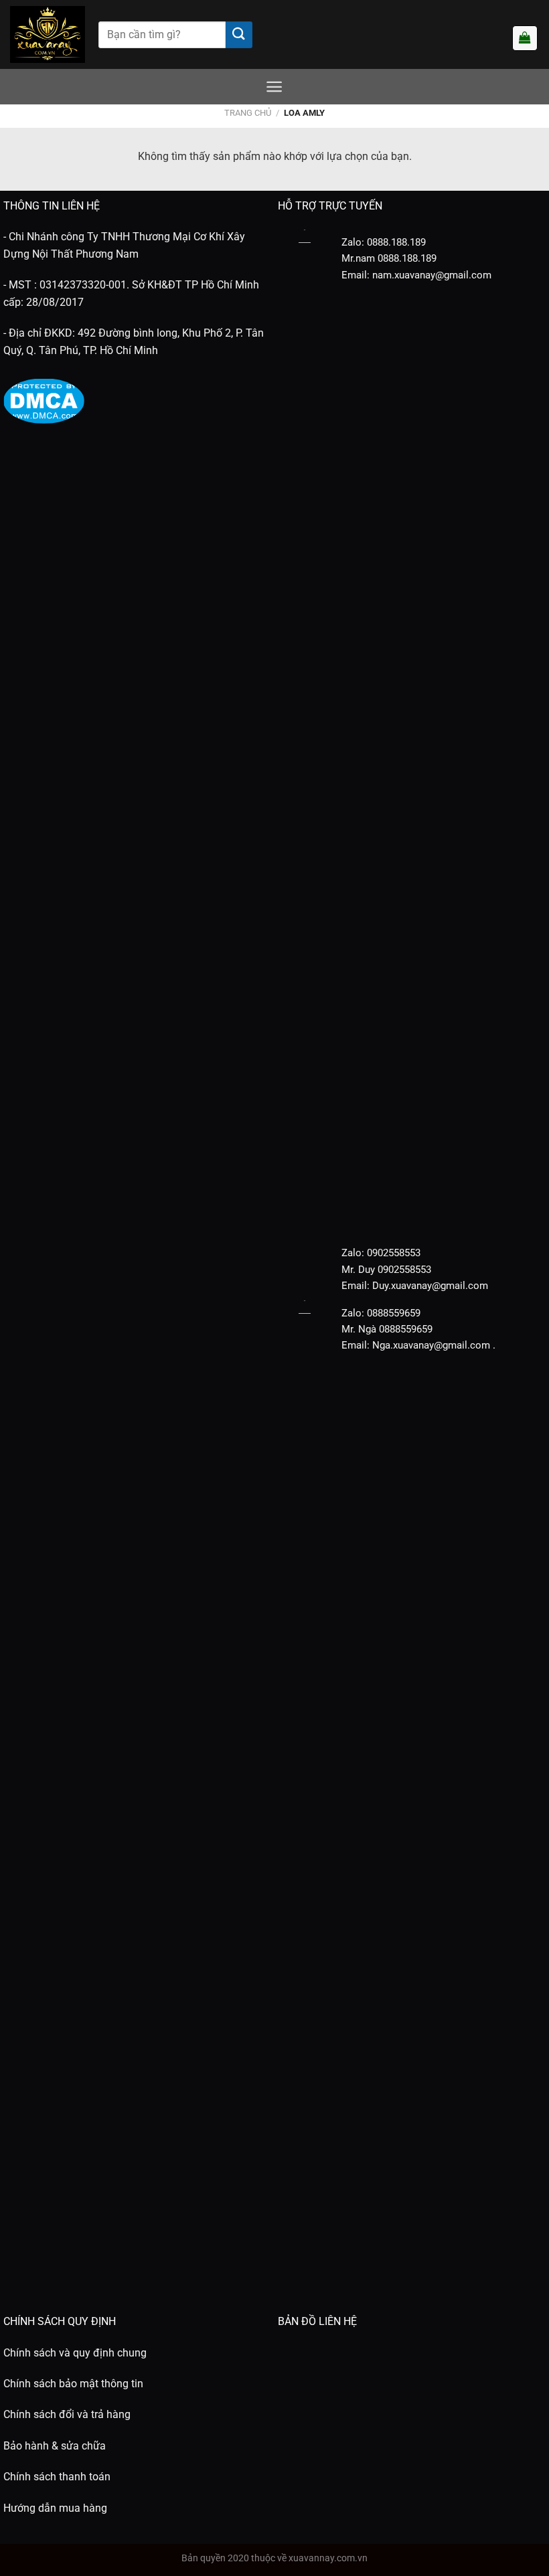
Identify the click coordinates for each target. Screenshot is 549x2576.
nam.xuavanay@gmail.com (432, 275)
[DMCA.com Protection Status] (44, 400)
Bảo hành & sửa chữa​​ (55, 2446)
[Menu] (274, 87)
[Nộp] (239, 35)
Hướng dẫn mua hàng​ (55, 2508)
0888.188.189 (407, 258)
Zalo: (353, 1253)
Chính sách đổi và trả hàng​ (67, 2414)
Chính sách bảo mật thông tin (73, 2384)
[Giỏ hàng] (525, 38)
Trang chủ (248, 113)
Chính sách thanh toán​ (57, 2477)
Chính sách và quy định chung (75, 2353)
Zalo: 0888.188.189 (384, 242)
